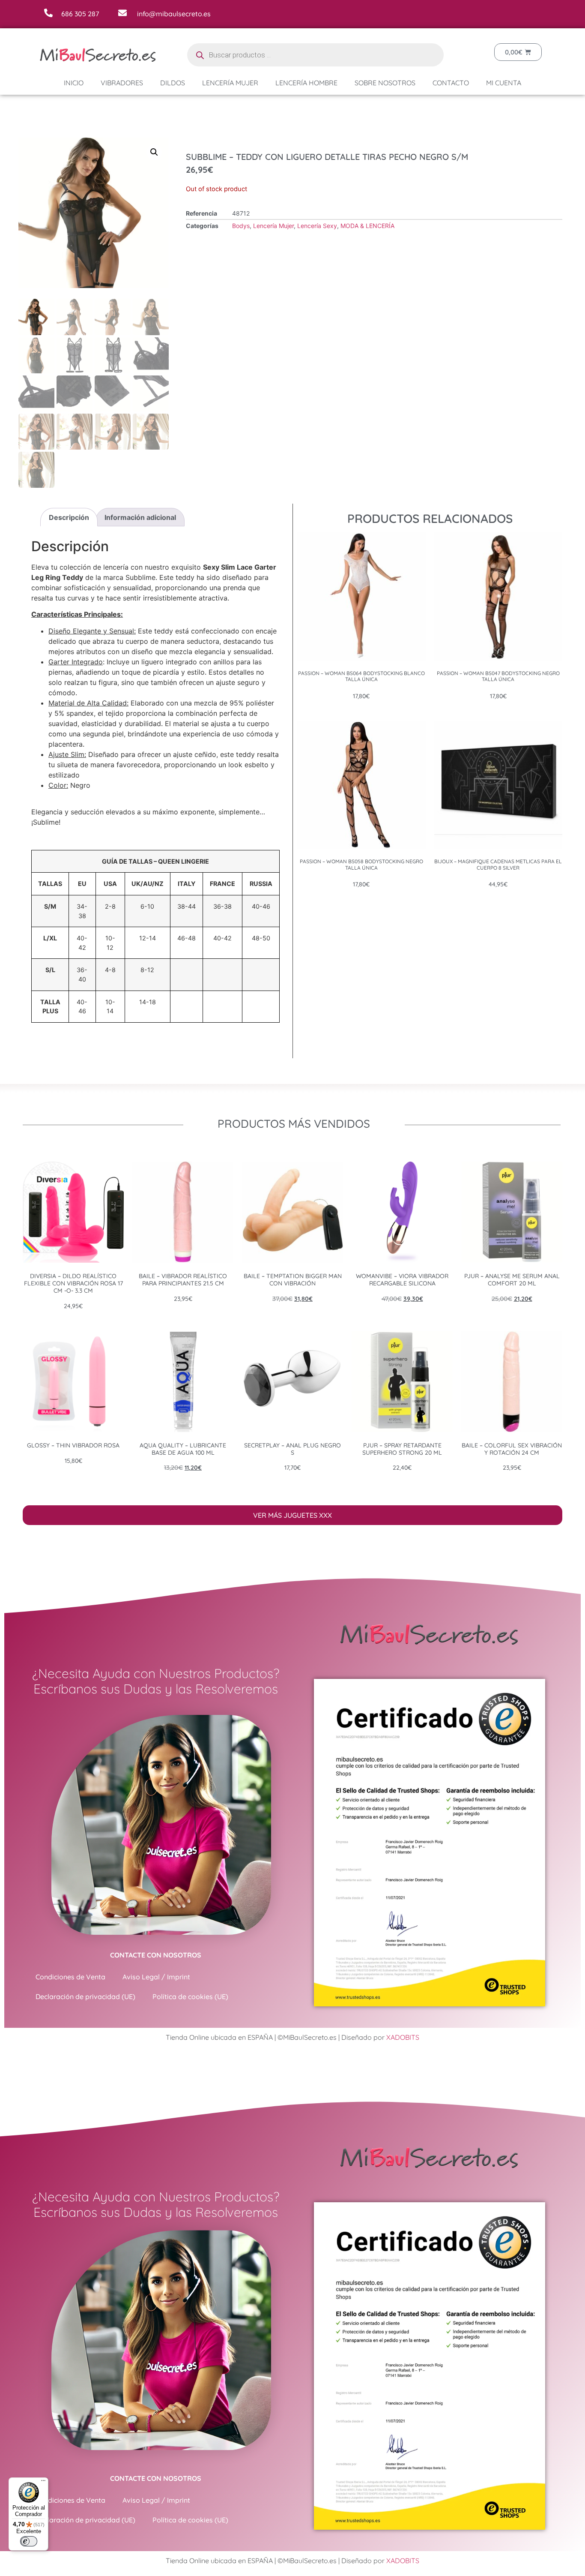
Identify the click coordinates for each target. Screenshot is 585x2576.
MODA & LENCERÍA (367, 226)
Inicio (74, 83)
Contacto (451, 83)
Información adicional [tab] (140, 517)
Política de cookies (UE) (190, 1997)
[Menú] (43, 2483)
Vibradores (122, 83)
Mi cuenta (504, 83)
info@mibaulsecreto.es (174, 14)
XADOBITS (403, 2037)
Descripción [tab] (69, 517)
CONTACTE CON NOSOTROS (156, 1955)
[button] (154, 152)
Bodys (241, 226)
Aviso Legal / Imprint (156, 1977)
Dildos (173, 83)
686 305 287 (80, 14)
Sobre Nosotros (385, 83)
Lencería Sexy (317, 226)
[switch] (29, 2541)
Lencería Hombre (306, 83)
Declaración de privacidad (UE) (85, 1997)
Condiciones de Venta (70, 1977)
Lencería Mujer (230, 83)
